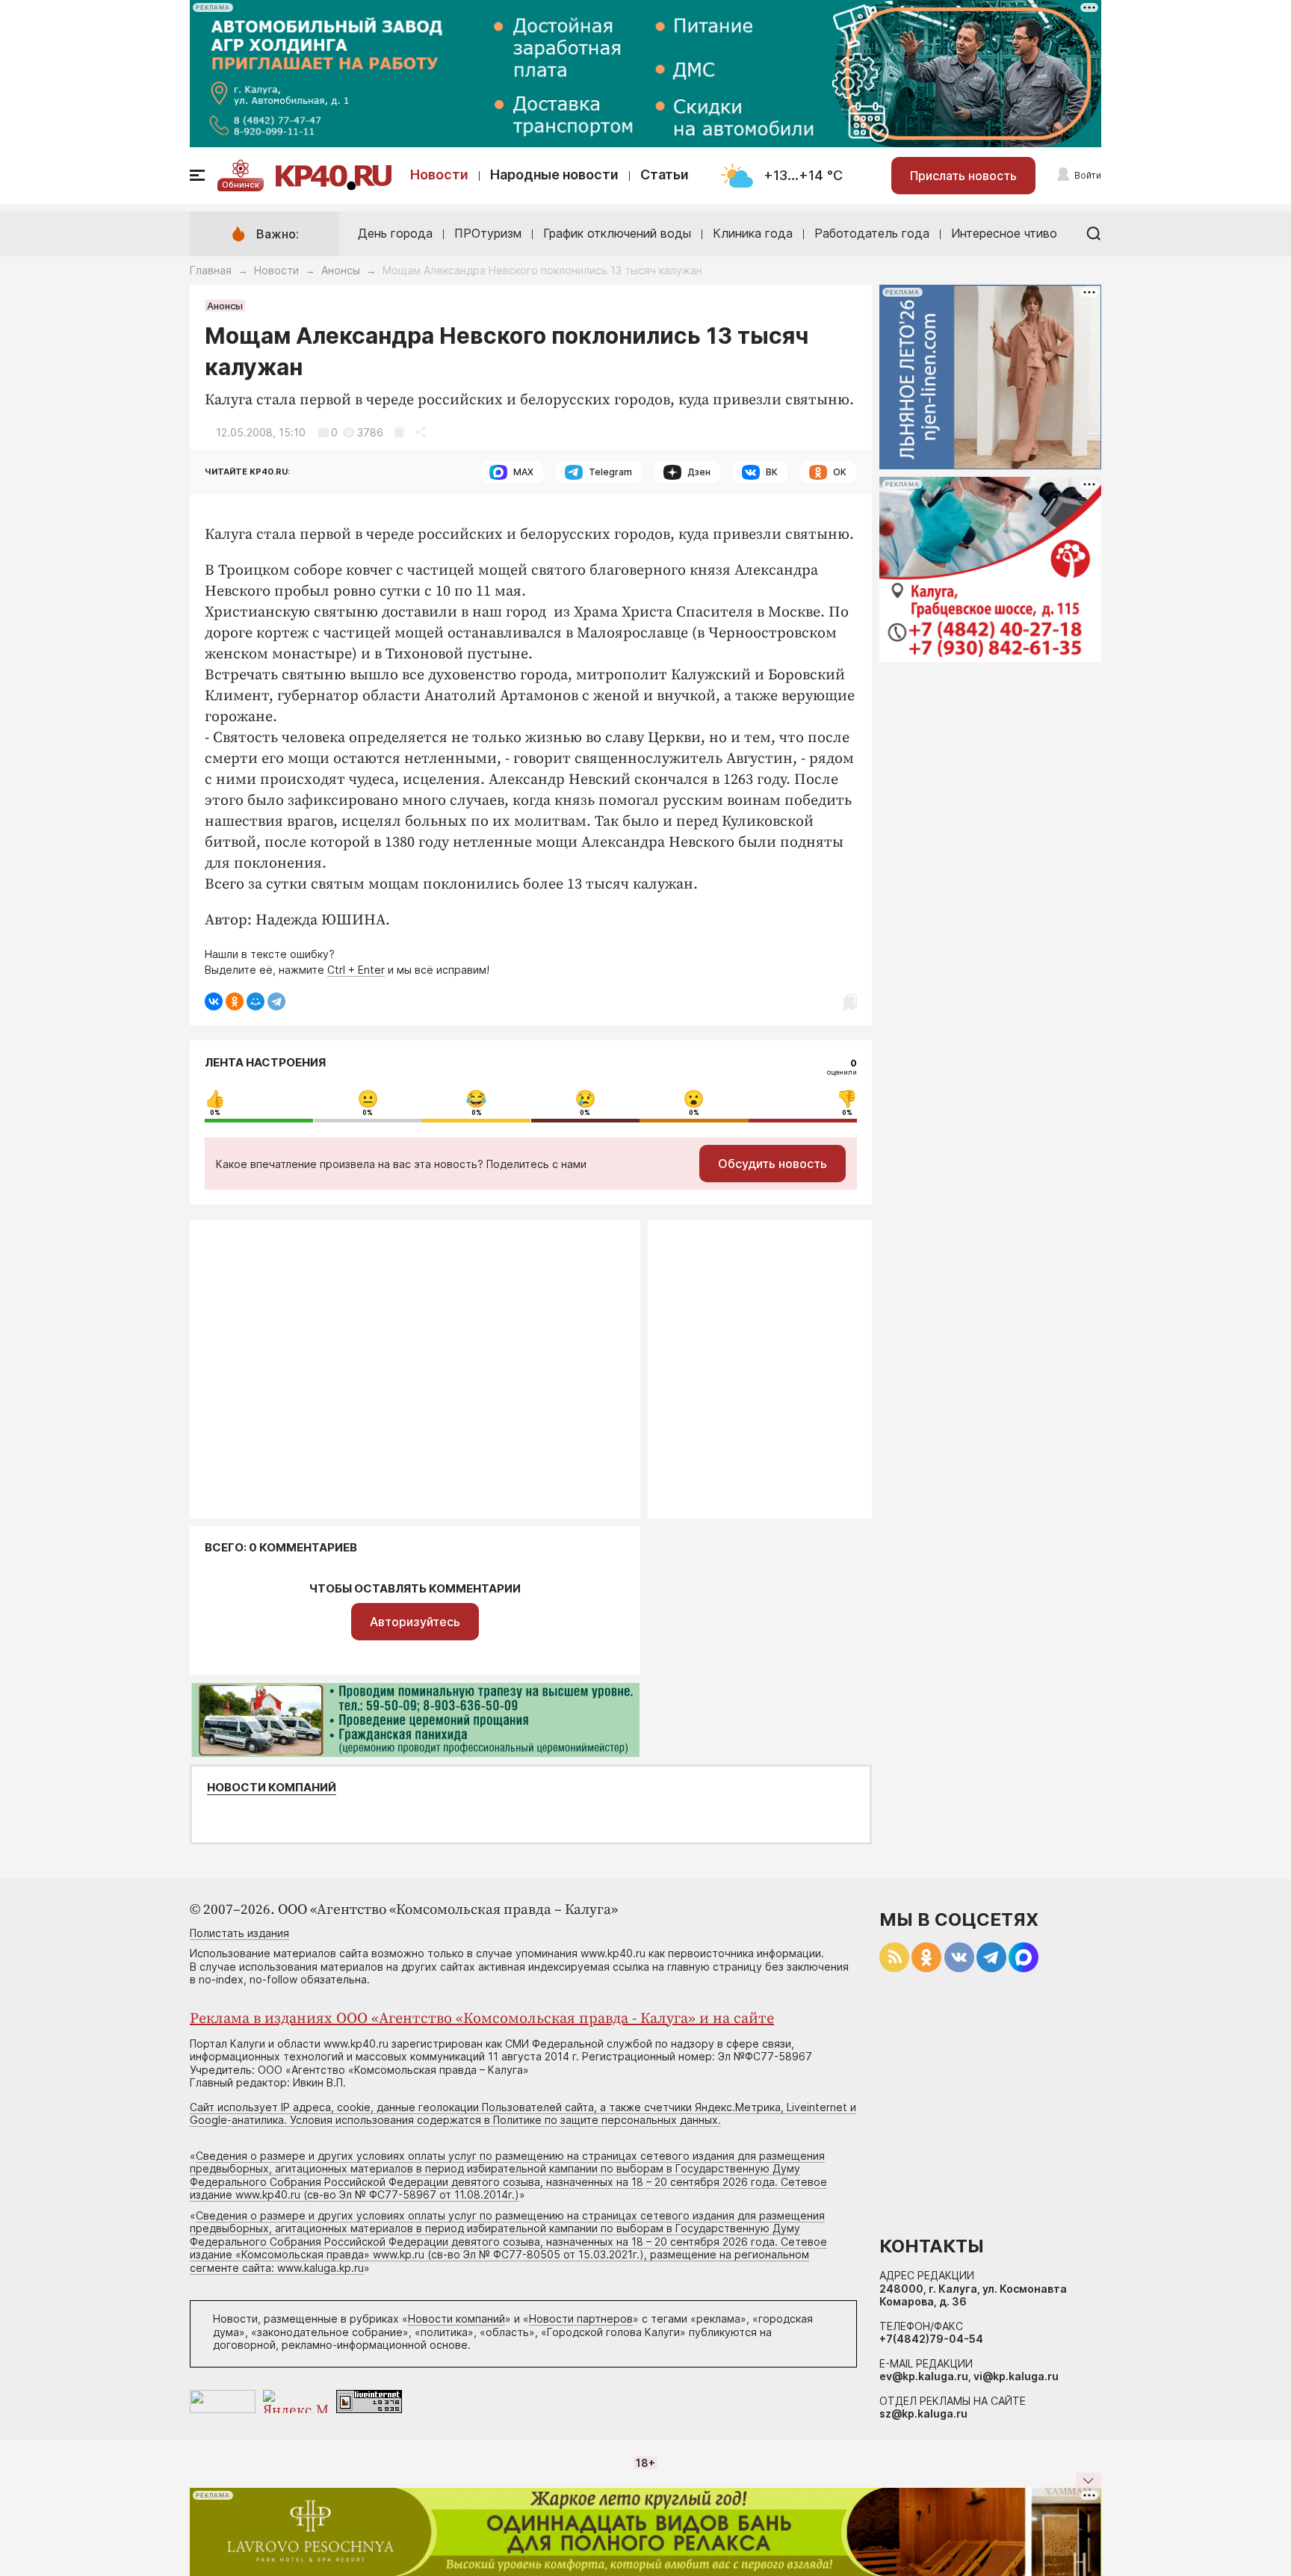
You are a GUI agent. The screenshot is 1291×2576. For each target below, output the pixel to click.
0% (215, 1113)
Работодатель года (872, 233)
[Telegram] (276, 1001)
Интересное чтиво (1004, 233)
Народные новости (554, 174)
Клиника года (753, 233)
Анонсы (341, 270)
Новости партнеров (581, 2319)
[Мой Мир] (256, 1001)
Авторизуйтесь (415, 1622)
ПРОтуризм (488, 233)
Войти (1088, 175)
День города (395, 233)
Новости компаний (272, 1788)
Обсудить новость (773, 1164)
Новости (439, 174)
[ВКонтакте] (214, 1001)
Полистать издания (239, 1933)
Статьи (665, 174)
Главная (211, 270)
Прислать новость (963, 176)
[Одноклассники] (235, 1001)
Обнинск (241, 185)
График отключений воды (617, 233)
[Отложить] (399, 432)
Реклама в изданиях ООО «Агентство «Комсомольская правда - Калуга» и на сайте (482, 2019)
